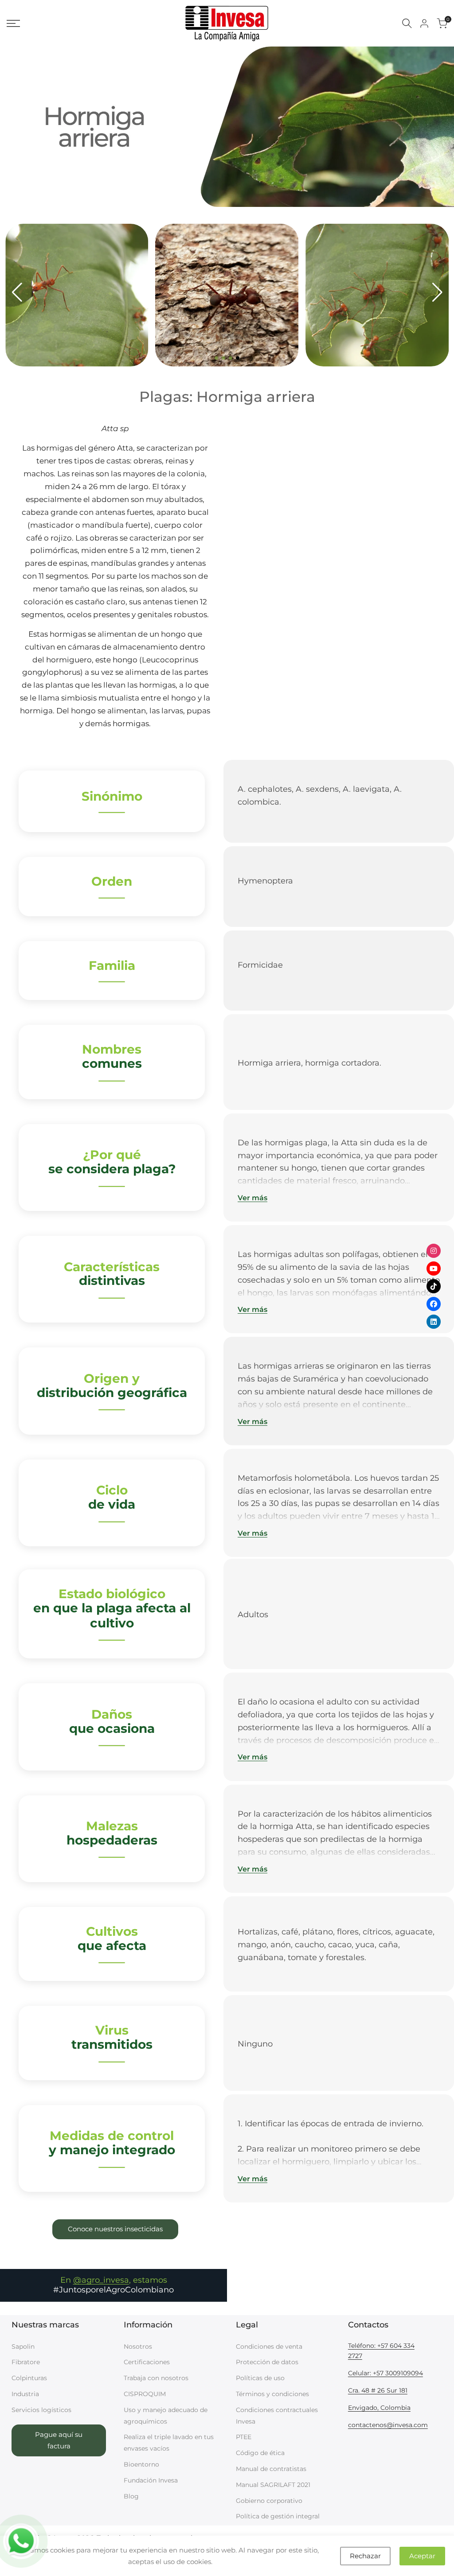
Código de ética (260, 2453)
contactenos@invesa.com (388, 2425)
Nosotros (138, 2346)
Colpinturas (29, 2378)
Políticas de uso (260, 2378)
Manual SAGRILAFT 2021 (273, 2485)
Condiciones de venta (269, 2346)
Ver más (252, 1198)
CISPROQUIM (145, 2394)
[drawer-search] (407, 23)
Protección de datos (267, 2362)
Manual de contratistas (271, 2469)
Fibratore (26, 2362)
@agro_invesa (101, 2280)
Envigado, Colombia (379, 2408)
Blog (131, 2496)
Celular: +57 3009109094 (386, 2373)
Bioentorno (141, 2464)
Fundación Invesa (151, 2480)
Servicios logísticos (41, 2410)
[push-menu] (13, 23)
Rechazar (365, 2556)
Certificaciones (147, 2362)
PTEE (244, 2437)
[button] (216, 358)
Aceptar (422, 2556)
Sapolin (23, 2346)
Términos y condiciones (272, 2394)
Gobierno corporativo (269, 2501)
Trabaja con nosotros (156, 2378)
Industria (25, 2394)
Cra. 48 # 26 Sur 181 (378, 2390)
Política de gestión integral (278, 2516)
